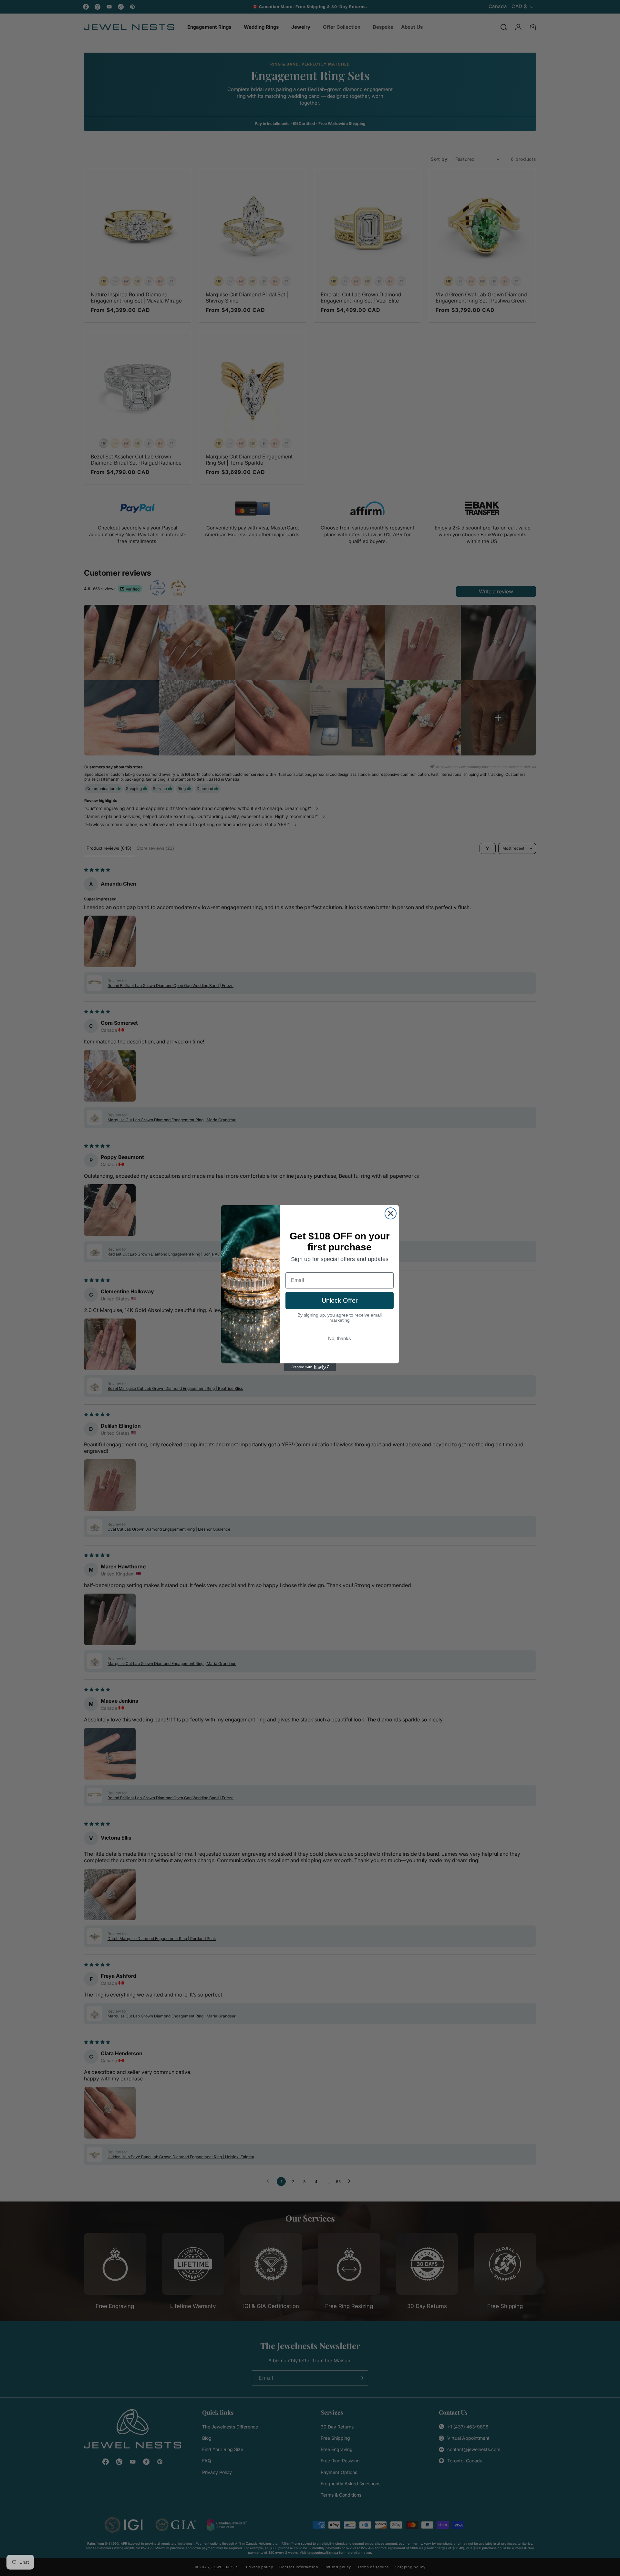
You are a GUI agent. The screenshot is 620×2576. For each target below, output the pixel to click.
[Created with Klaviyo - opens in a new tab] (310, 1367)
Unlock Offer (340, 1300)
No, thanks (340, 1338)
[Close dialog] (391, 1213)
